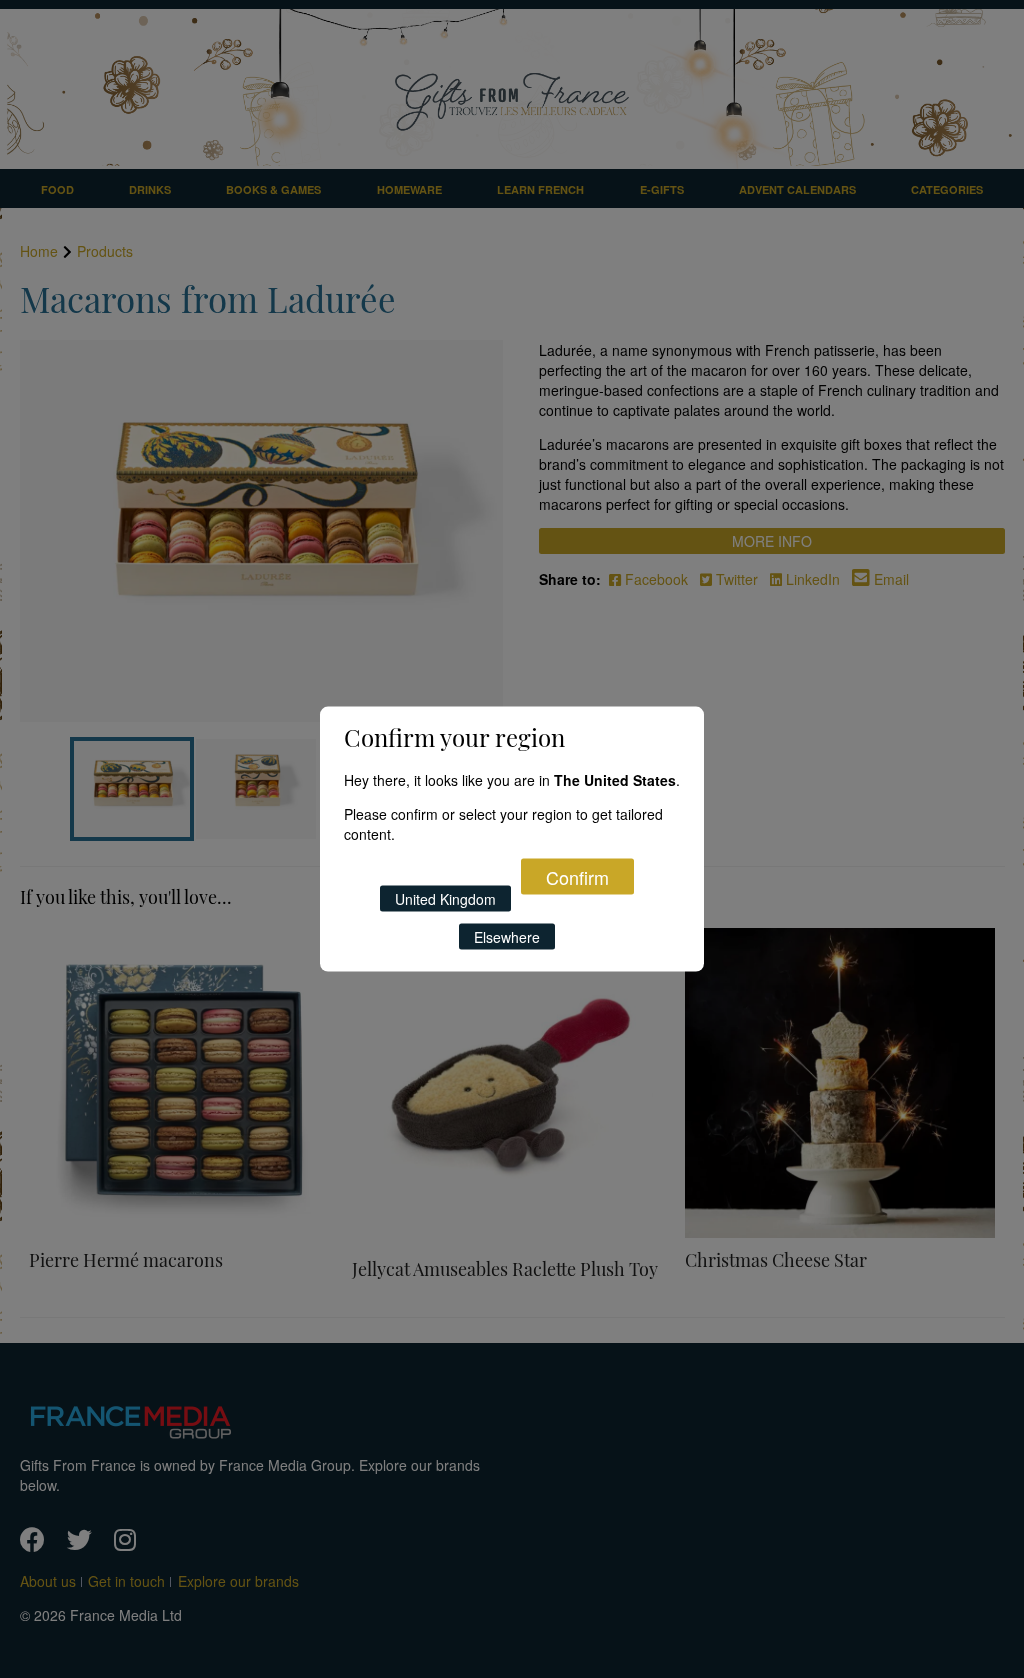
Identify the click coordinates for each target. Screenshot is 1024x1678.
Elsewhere (507, 936)
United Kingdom (445, 898)
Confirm (577, 876)
